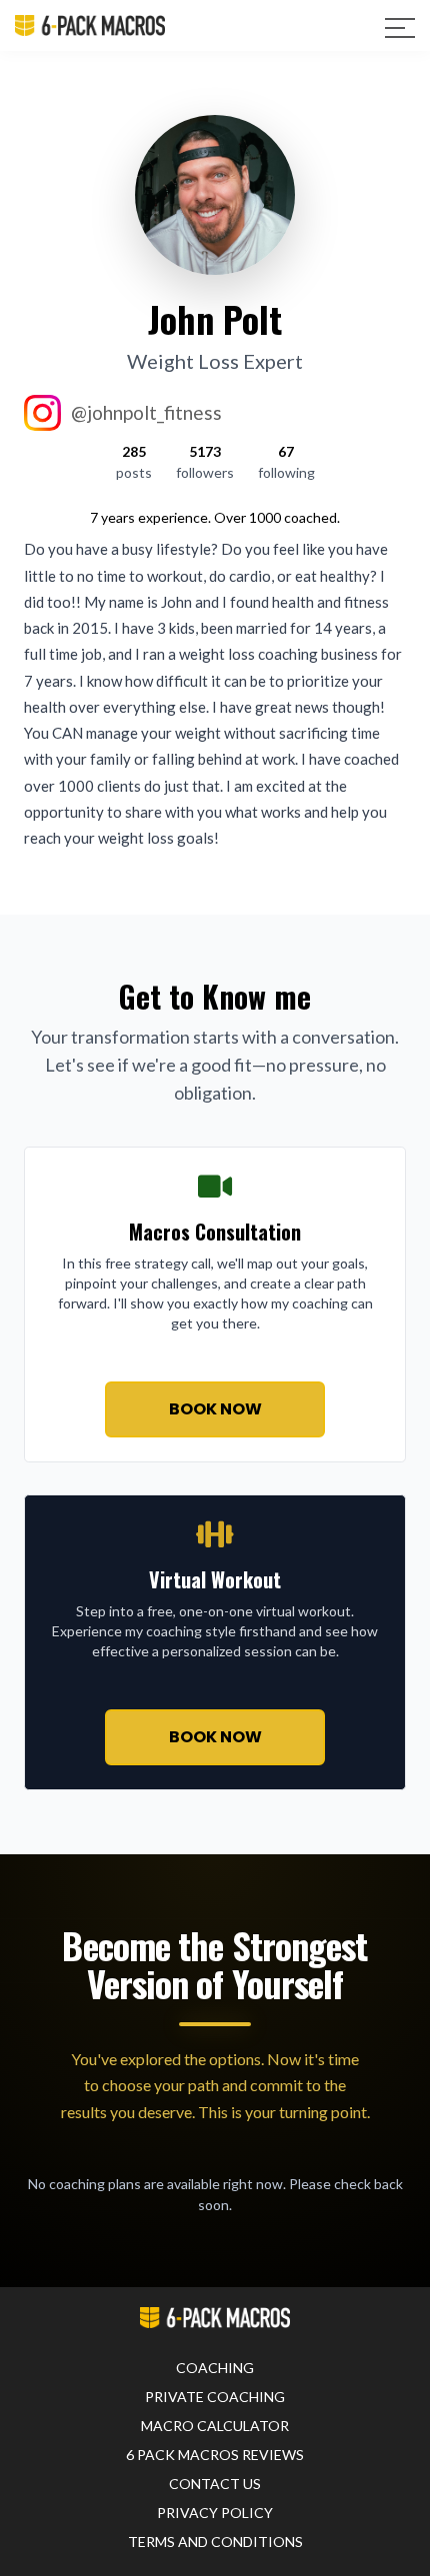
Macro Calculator (215, 2426)
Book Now (215, 1409)
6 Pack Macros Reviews (215, 2455)
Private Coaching (215, 2397)
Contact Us (215, 2484)
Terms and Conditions (215, 2542)
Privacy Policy (215, 2513)
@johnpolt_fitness (146, 412)
